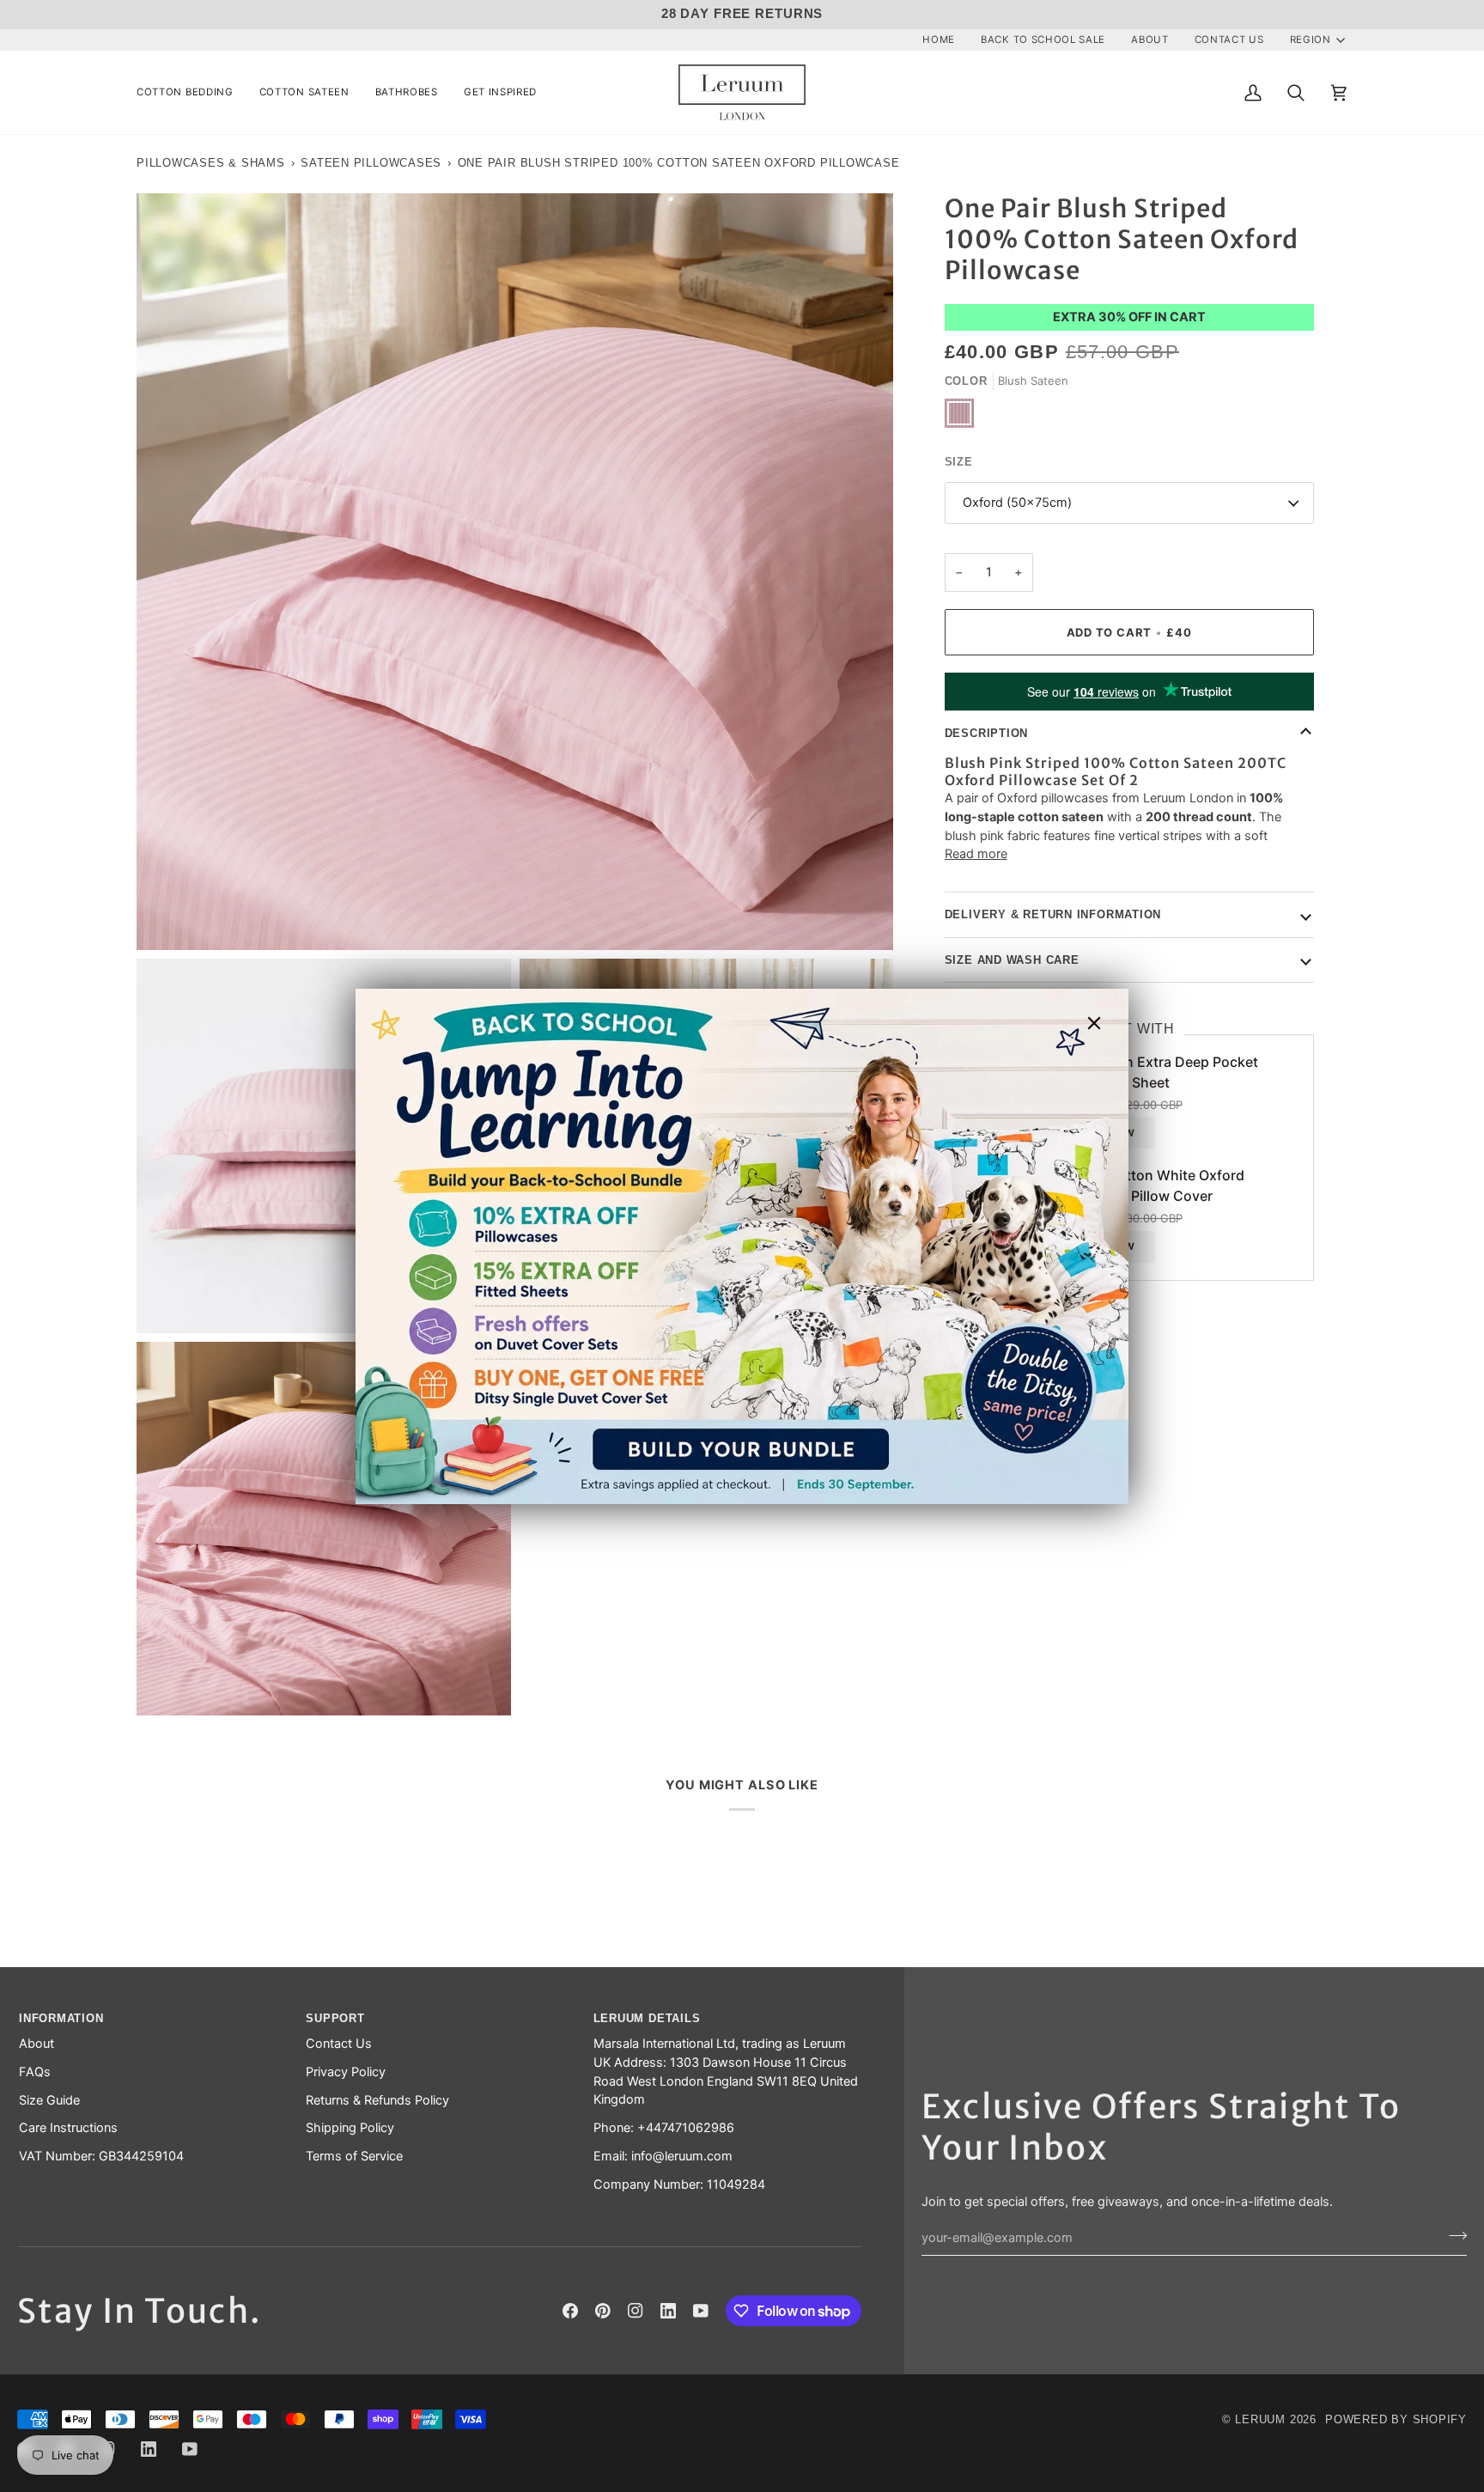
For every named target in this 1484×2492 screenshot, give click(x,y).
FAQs (35, 2072)
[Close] (1101, 1023)
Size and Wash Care (1012, 960)
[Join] (1453, 2235)
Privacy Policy (346, 2072)
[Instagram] (636, 2311)
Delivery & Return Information (1053, 914)
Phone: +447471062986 (664, 2128)
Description (987, 733)
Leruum (1260, 2419)
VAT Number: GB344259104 (101, 2156)
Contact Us (339, 2044)
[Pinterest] (603, 2311)
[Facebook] (570, 2311)
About (36, 2044)
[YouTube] (701, 2311)
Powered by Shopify (1396, 2419)
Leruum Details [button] (647, 2018)
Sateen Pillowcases (371, 163)
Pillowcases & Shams (211, 163)
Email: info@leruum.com (663, 2156)
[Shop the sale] (742, 1246)
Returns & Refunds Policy (377, 2100)
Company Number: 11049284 (679, 2184)
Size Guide (49, 2100)
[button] (192, 92)
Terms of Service (354, 2156)
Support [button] (335, 2018)
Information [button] (61, 2018)
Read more (976, 854)
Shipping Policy (350, 2128)
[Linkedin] (668, 2311)
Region (1311, 40)
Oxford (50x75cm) (1017, 503)
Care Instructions (68, 2128)
